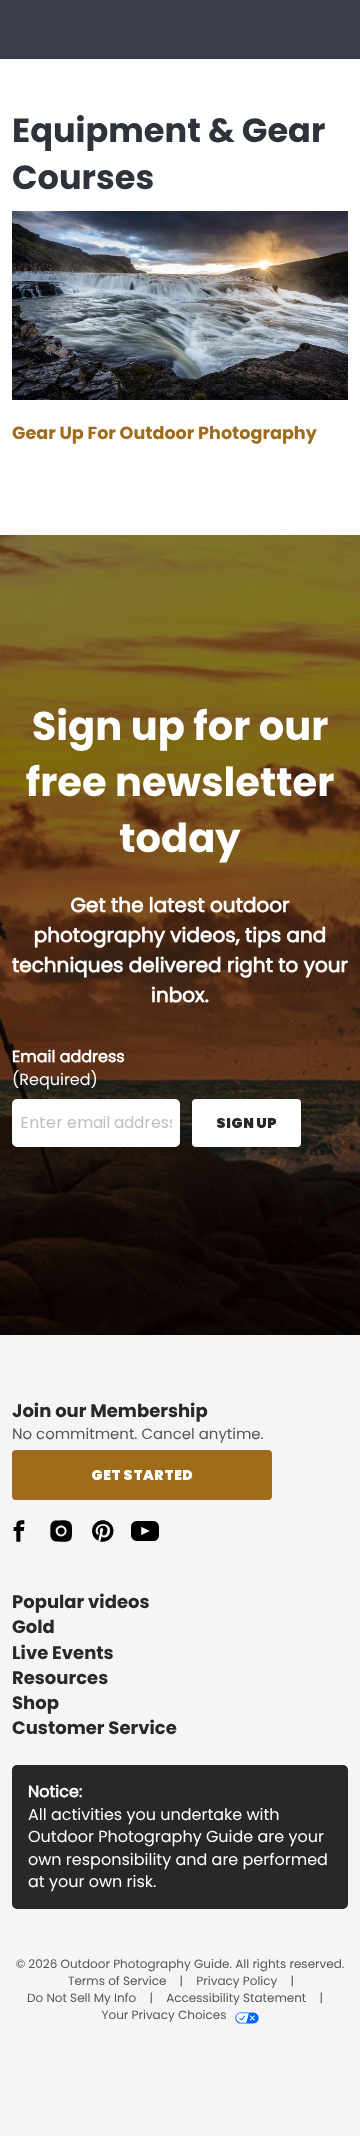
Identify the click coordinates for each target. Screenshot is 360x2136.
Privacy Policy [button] (236, 1982)
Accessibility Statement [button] (236, 1999)
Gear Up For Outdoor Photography (164, 434)
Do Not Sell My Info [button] (81, 1999)
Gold (33, 1627)
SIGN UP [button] (246, 1123)
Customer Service (94, 1728)
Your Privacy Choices (163, 2016)
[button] (19, 1531)
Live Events (63, 1653)
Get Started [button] (142, 1475)
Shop (35, 1703)
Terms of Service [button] (117, 1982)
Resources (60, 1678)
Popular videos (81, 1602)
